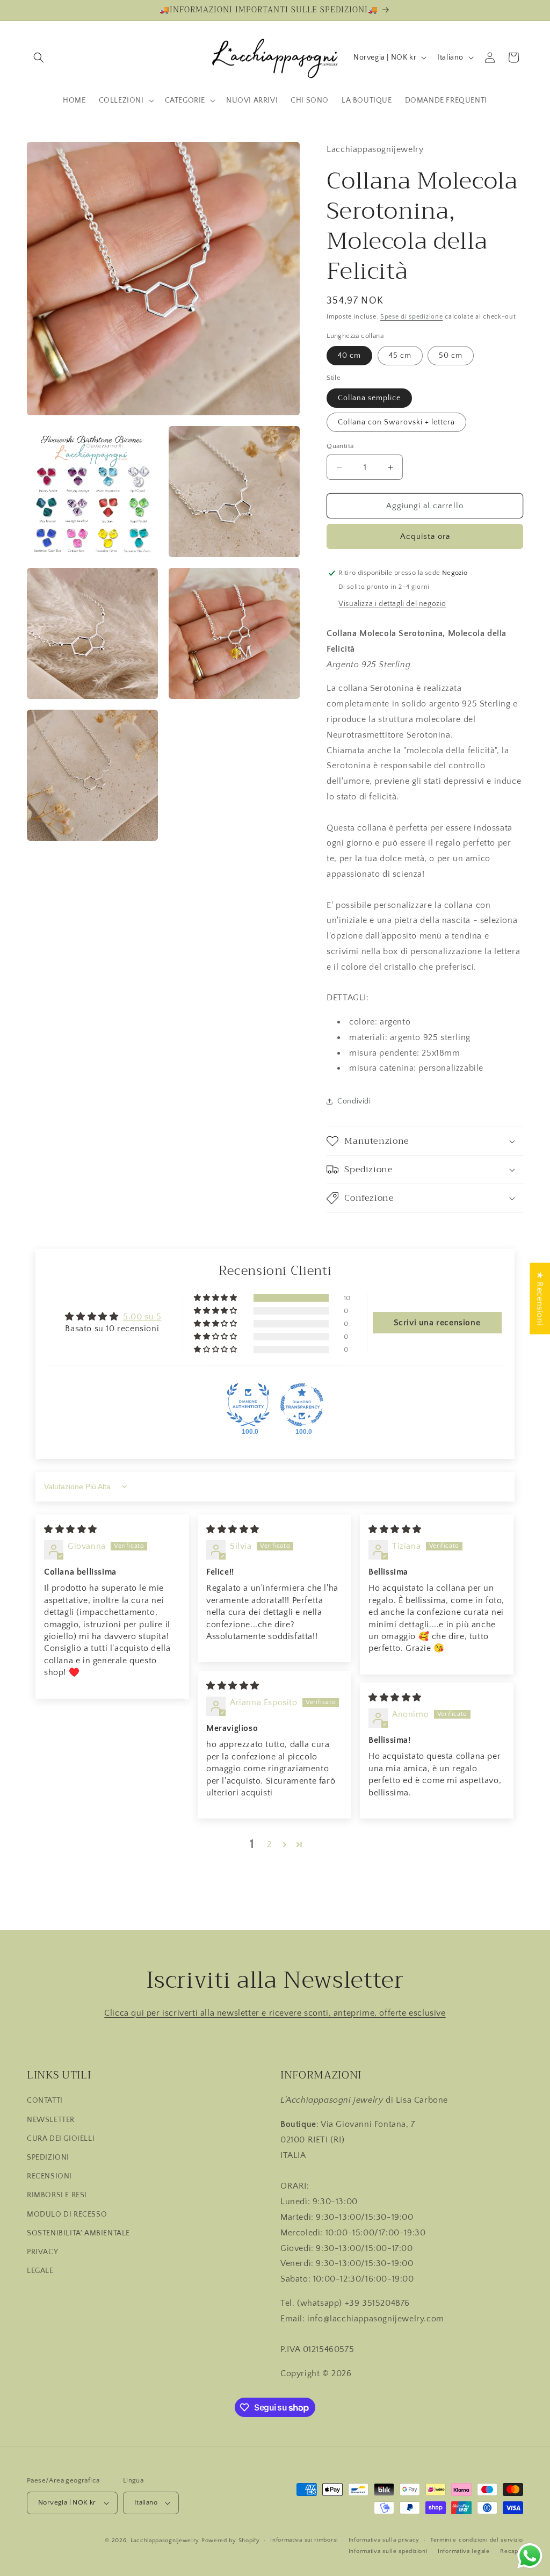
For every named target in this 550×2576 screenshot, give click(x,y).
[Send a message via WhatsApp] (530, 2556)
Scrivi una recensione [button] (437, 1323)
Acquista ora (425, 536)
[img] (71, 1529)
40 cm (349, 356)
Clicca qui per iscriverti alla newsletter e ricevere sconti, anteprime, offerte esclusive (275, 2013)
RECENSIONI (49, 2176)
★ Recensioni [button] (540, 1298)
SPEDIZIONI (48, 2158)
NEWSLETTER (51, 2120)
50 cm (451, 356)
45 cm (400, 356)
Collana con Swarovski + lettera (396, 422)
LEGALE (40, 2271)
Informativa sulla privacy (384, 2540)
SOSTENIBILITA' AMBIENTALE (78, 2233)
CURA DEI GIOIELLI (61, 2139)
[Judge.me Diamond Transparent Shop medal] (302, 1405)
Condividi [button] (354, 1101)
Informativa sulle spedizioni (388, 2551)
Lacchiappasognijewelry (165, 2541)
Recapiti (512, 2551)
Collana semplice (369, 398)
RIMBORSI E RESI (57, 2195)
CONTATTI (45, 2101)
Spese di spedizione (411, 317)
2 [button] (269, 1844)
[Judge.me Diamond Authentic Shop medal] (248, 1405)
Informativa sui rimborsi (304, 2540)
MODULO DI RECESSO (67, 2214)
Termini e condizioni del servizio (477, 2540)
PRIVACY (42, 2252)
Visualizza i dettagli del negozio (392, 604)
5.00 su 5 (142, 1317)
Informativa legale (464, 2551)
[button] (39, 57)
